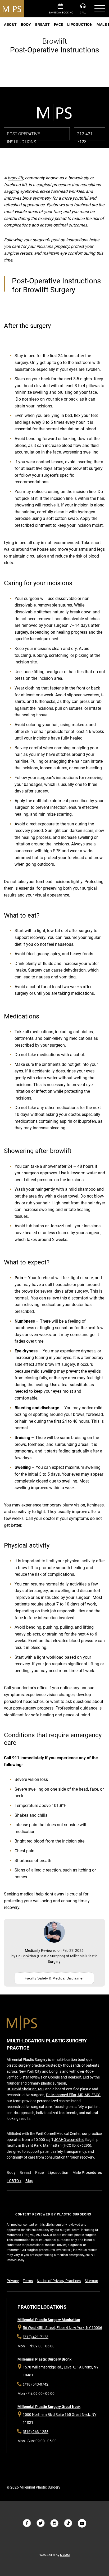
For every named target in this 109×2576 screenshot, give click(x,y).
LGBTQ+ (14, 2181)
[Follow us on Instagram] (54, 2523)
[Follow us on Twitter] (41, 2523)
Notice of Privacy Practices (59, 2281)
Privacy (13, 2281)
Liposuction (80, 24)
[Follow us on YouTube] (82, 2523)
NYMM (65, 2555)
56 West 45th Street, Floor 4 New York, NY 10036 (62, 2328)
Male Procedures (87, 2173)
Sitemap (91, 2281)
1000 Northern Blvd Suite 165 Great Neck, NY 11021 (60, 2419)
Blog (29, 2181)
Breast (43, 24)
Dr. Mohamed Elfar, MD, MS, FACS (73, 2095)
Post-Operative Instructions (23, 136)
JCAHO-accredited (69, 2140)
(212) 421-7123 (36, 2337)
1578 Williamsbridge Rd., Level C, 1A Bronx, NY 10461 (61, 2371)
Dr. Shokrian (26, 1956)
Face (59, 24)
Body (26, 24)
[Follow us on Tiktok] (68, 2523)
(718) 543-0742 (36, 2384)
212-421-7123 (85, 9)
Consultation (62, 9)
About (10, 24)
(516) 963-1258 (36, 2432)
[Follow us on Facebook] (27, 2523)
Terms (28, 2281)
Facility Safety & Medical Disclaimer (54, 1978)
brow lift (15, 178)
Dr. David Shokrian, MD (25, 2089)
